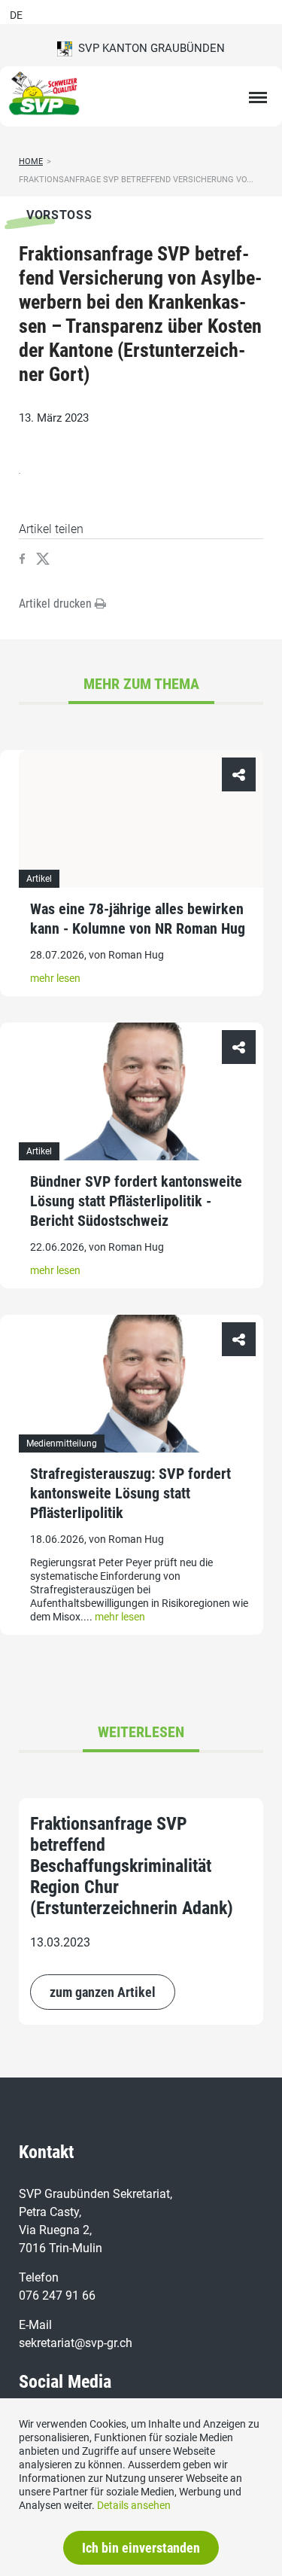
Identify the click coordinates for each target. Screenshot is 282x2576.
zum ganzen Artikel (103, 1992)
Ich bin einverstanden (141, 2548)
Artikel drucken (57, 604)
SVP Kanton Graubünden (149, 48)
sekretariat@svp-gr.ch (76, 2343)
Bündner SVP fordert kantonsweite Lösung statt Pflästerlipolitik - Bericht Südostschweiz (136, 1201)
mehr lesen (55, 978)
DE (16, 15)
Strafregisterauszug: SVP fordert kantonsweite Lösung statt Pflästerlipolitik (130, 1493)
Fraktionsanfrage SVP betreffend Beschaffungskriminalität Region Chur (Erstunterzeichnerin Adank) (132, 1866)
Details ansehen (134, 2505)
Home (31, 162)
